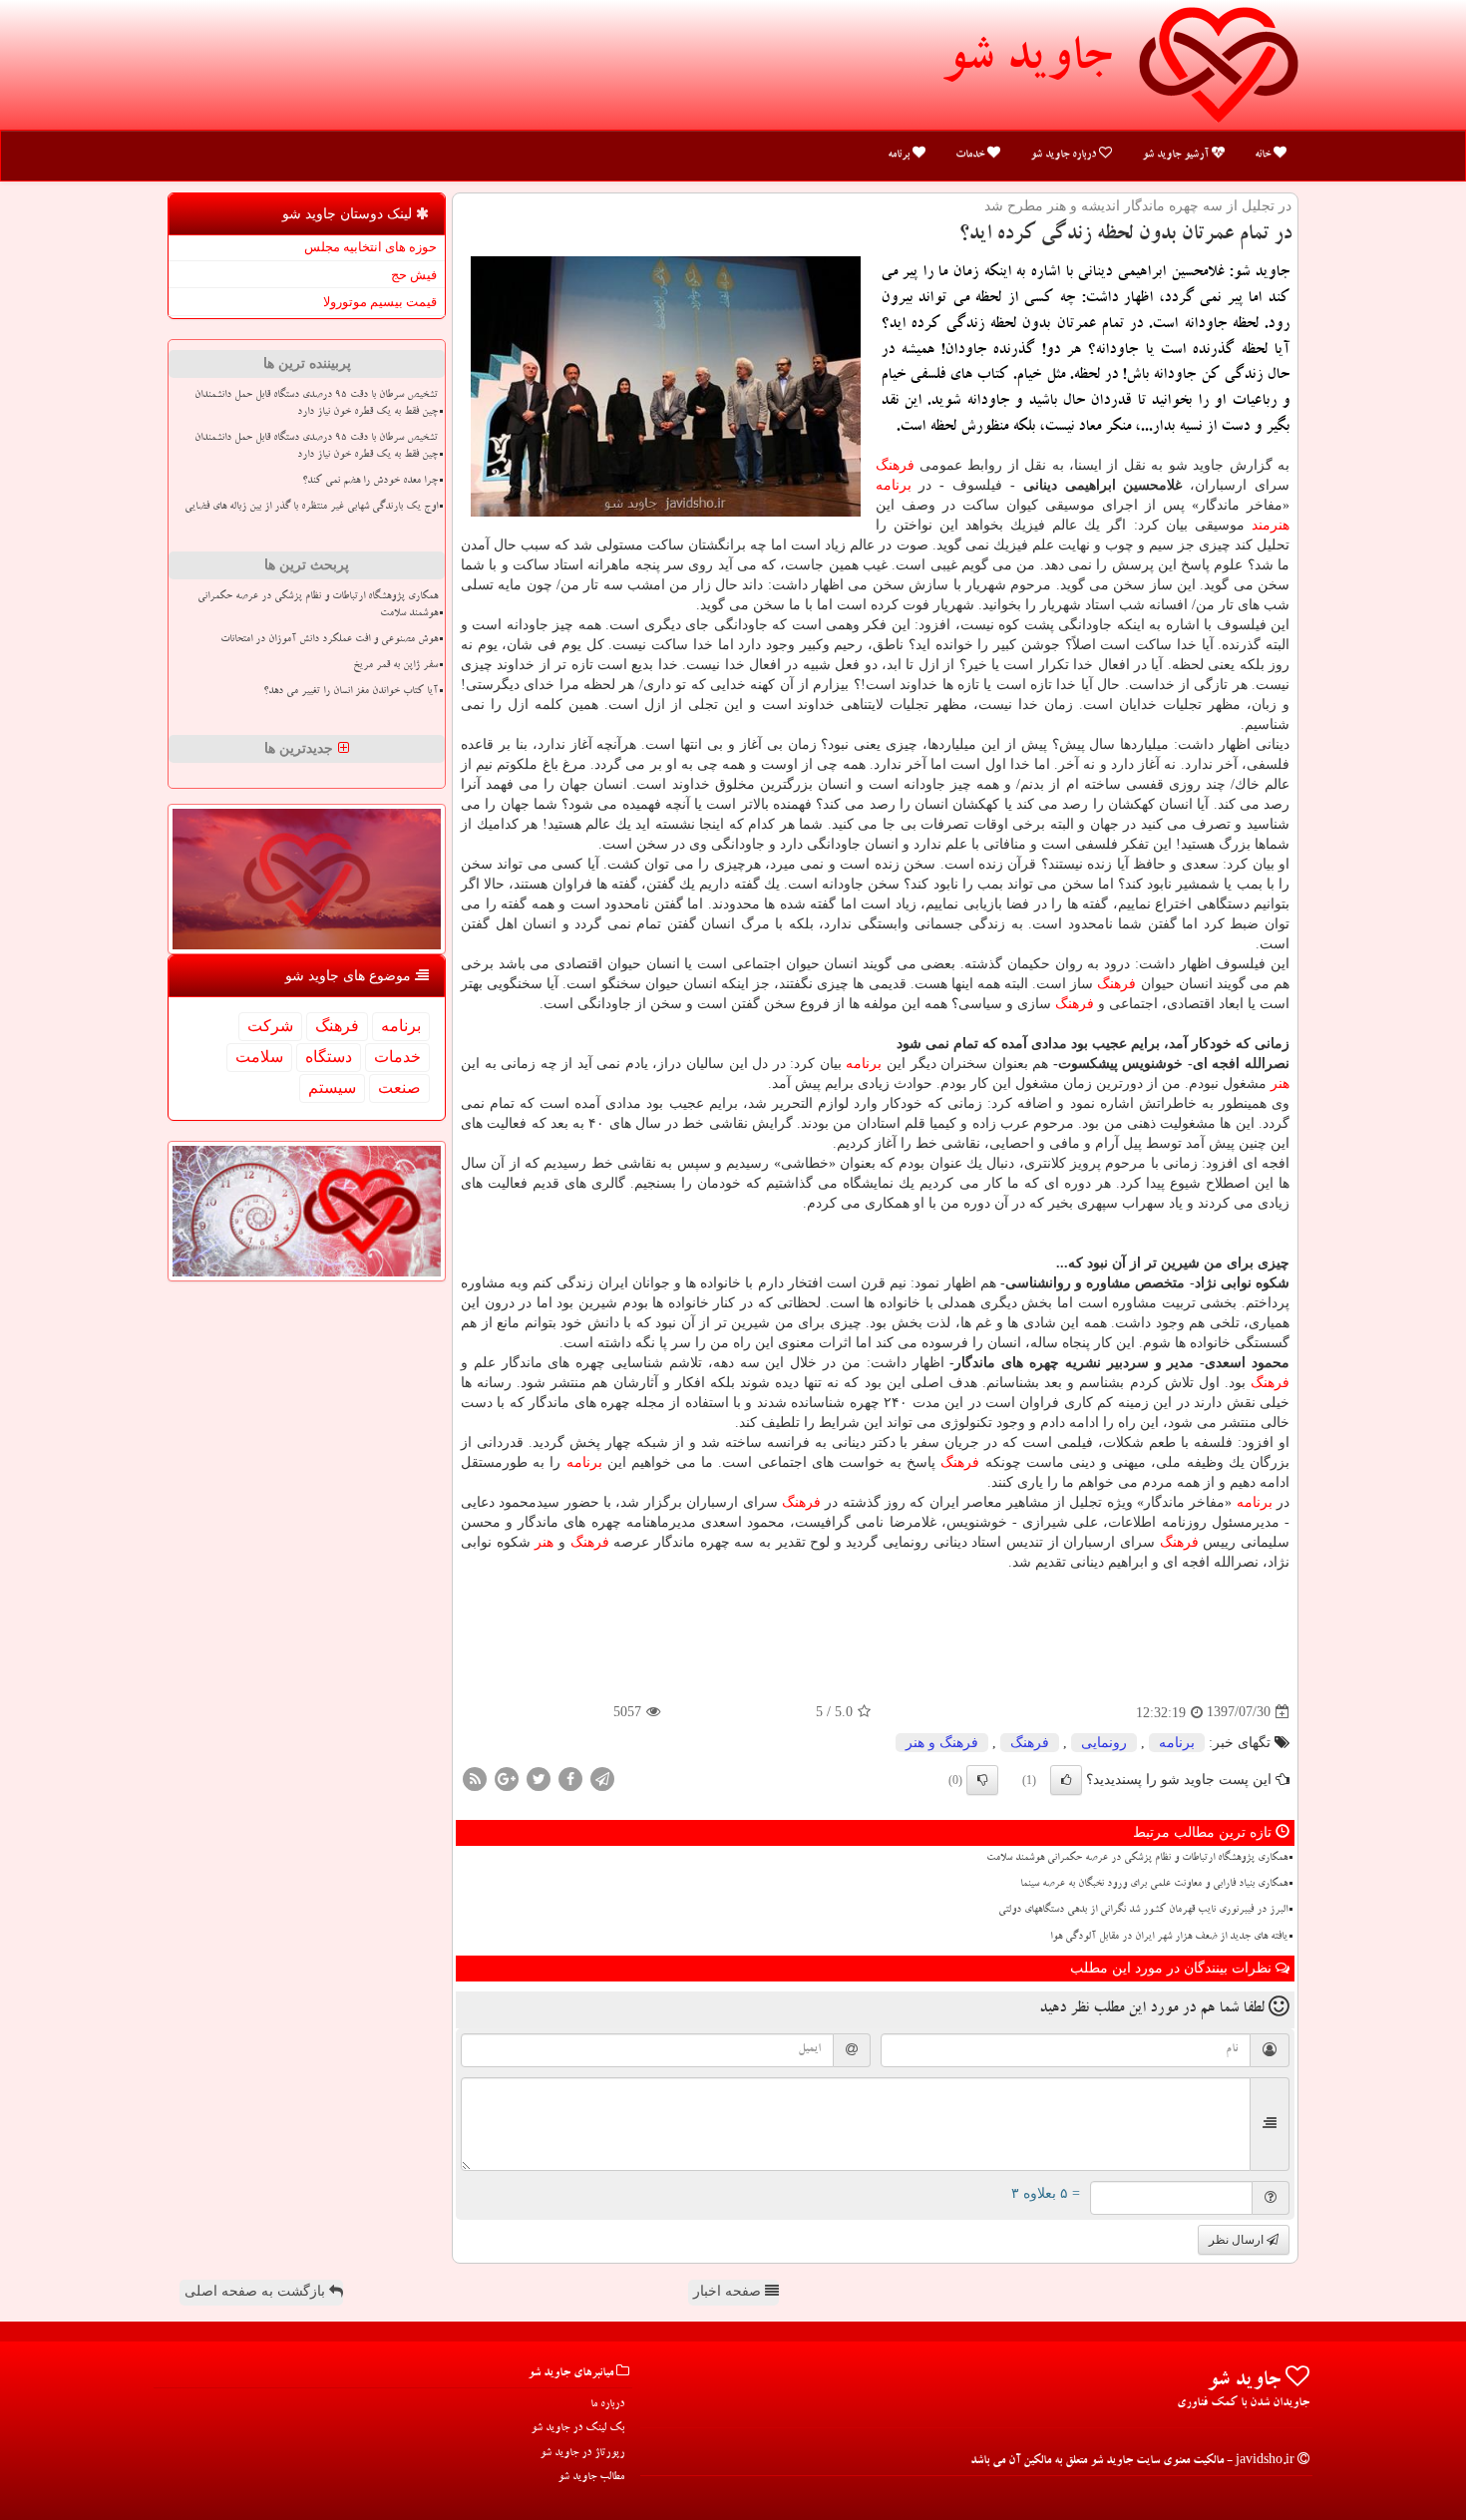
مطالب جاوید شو (591, 2478)
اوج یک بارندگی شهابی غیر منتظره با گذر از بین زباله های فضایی (311, 508)
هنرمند (1271, 525)
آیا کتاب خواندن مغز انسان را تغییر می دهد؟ (351, 692)
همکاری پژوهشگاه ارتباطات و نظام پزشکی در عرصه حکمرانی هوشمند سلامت (1137, 1859)
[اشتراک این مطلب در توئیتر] (539, 1778)
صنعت (399, 1087)
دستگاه (329, 1057)
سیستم (332, 1087)
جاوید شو (1026, 62)
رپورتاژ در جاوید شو (582, 2454)
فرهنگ (895, 465)
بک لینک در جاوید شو (577, 2429)
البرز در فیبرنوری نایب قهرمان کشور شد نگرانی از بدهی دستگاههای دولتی (1143, 1911)
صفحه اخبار (729, 2291)
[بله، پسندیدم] (1066, 1780)
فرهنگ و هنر (942, 1743)
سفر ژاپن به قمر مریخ (395, 666)
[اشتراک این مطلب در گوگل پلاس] (507, 1778)
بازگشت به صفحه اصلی (257, 2291)
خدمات (971, 155)
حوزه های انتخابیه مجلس (370, 247)
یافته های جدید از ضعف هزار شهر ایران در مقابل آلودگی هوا (1169, 1938)
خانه (1264, 155)
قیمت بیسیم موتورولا (380, 302)
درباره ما (607, 2405)
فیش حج (414, 275)
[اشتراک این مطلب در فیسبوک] (570, 1778)
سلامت (259, 1057)
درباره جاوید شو (1065, 155)
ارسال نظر (1238, 2240)
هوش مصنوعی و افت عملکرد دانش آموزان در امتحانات (329, 640)
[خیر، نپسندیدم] (982, 1780)
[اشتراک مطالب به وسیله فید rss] (475, 1778)
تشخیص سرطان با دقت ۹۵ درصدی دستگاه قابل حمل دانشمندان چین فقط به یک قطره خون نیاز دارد (316, 404)
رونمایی (1104, 1743)
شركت (270, 1026)
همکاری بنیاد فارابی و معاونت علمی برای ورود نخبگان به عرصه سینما (1154, 1885)
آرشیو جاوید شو (1177, 155)
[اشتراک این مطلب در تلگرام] (602, 1778)
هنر (1280, 1083)
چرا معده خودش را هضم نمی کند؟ (370, 482)
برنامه (900, 155)
